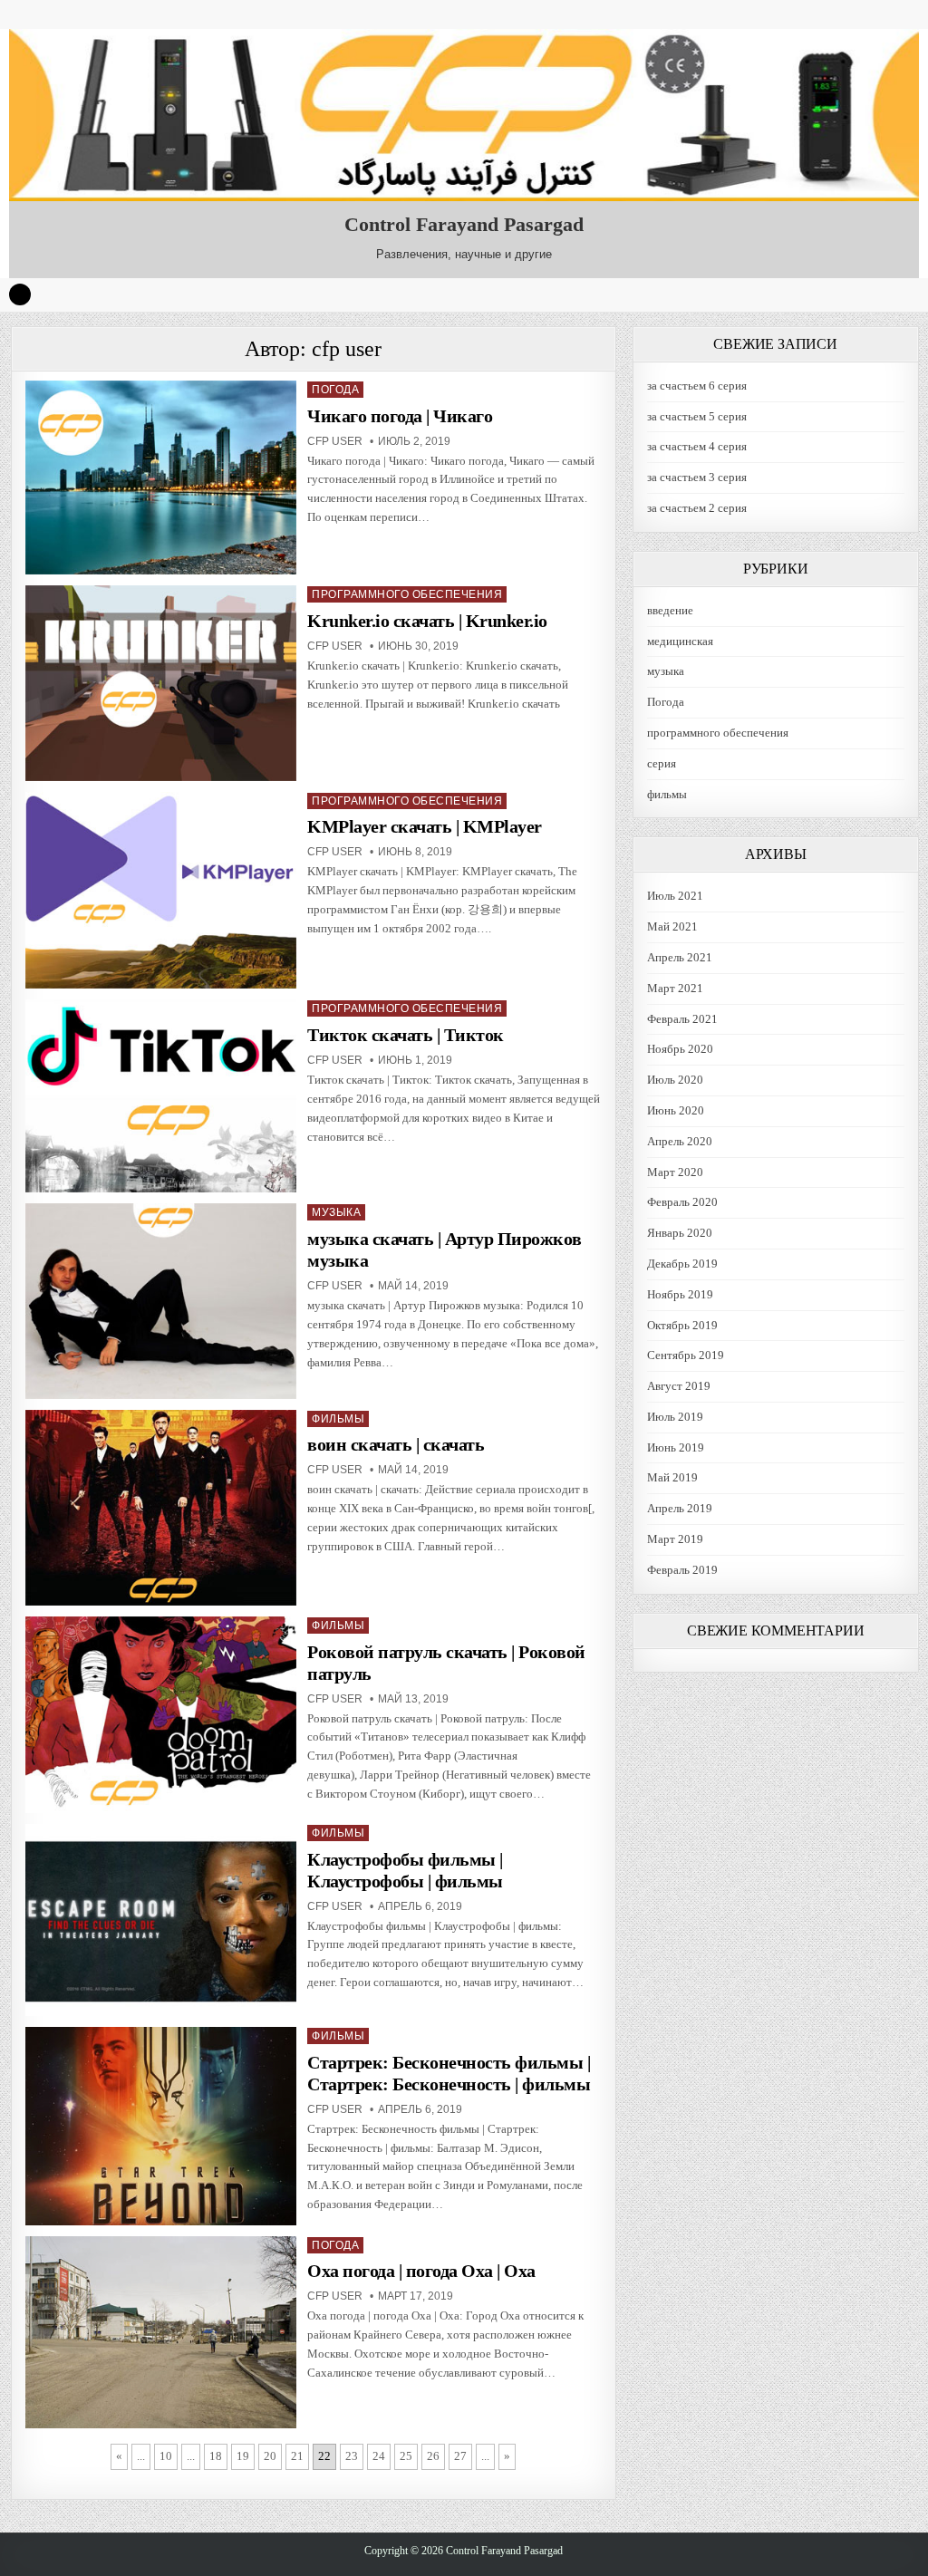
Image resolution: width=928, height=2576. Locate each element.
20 (270, 2456)
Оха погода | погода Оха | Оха (421, 2271)
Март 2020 (675, 1172)
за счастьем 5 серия (697, 416)
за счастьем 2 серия (697, 508)
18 (216, 2456)
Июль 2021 (675, 896)
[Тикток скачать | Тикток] (161, 1096)
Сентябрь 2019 (686, 1355)
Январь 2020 (680, 1233)
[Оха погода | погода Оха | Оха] (161, 2333)
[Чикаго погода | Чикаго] (161, 478)
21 (297, 2456)
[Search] (20, 294)
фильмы (338, 1419)
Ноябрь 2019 (680, 1294)
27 (460, 2456)
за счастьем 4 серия (697, 446)
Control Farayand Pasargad (464, 224)
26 (433, 2456)
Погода (335, 390)
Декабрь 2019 (682, 1264)
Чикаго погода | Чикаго (400, 416)
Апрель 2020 (680, 1141)
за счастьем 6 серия (697, 386)
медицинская (680, 641)
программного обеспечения (407, 594)
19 (243, 2456)
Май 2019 (672, 1477)
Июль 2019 (675, 1417)
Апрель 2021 (680, 957)
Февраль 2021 (682, 1019)
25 (406, 2456)
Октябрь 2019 (682, 1325)
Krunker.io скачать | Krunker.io (427, 621)
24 (379, 2456)
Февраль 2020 (682, 1202)
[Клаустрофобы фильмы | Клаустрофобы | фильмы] (161, 1920)
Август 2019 (679, 1386)
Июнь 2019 (676, 1447)
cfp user (335, 441)
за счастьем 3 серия (697, 477)
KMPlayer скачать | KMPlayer (425, 826)
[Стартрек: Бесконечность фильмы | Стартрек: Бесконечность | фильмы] (161, 2126)
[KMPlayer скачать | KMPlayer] (161, 891)
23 (352, 2456)
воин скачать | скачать (396, 1444)
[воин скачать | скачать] (161, 1508)
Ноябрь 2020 (680, 1049)
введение (670, 610)
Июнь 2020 (676, 1110)
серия (662, 763)
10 (166, 2456)
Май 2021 (672, 926)
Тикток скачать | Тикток (406, 1035)
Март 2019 (675, 1539)
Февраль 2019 (682, 1570)
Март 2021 (675, 988)
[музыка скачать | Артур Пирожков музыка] (161, 1301)
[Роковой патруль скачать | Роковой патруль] (161, 1715)
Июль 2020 (675, 1080)
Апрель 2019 (680, 1508)
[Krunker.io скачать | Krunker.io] (161, 683)
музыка (336, 1212)
